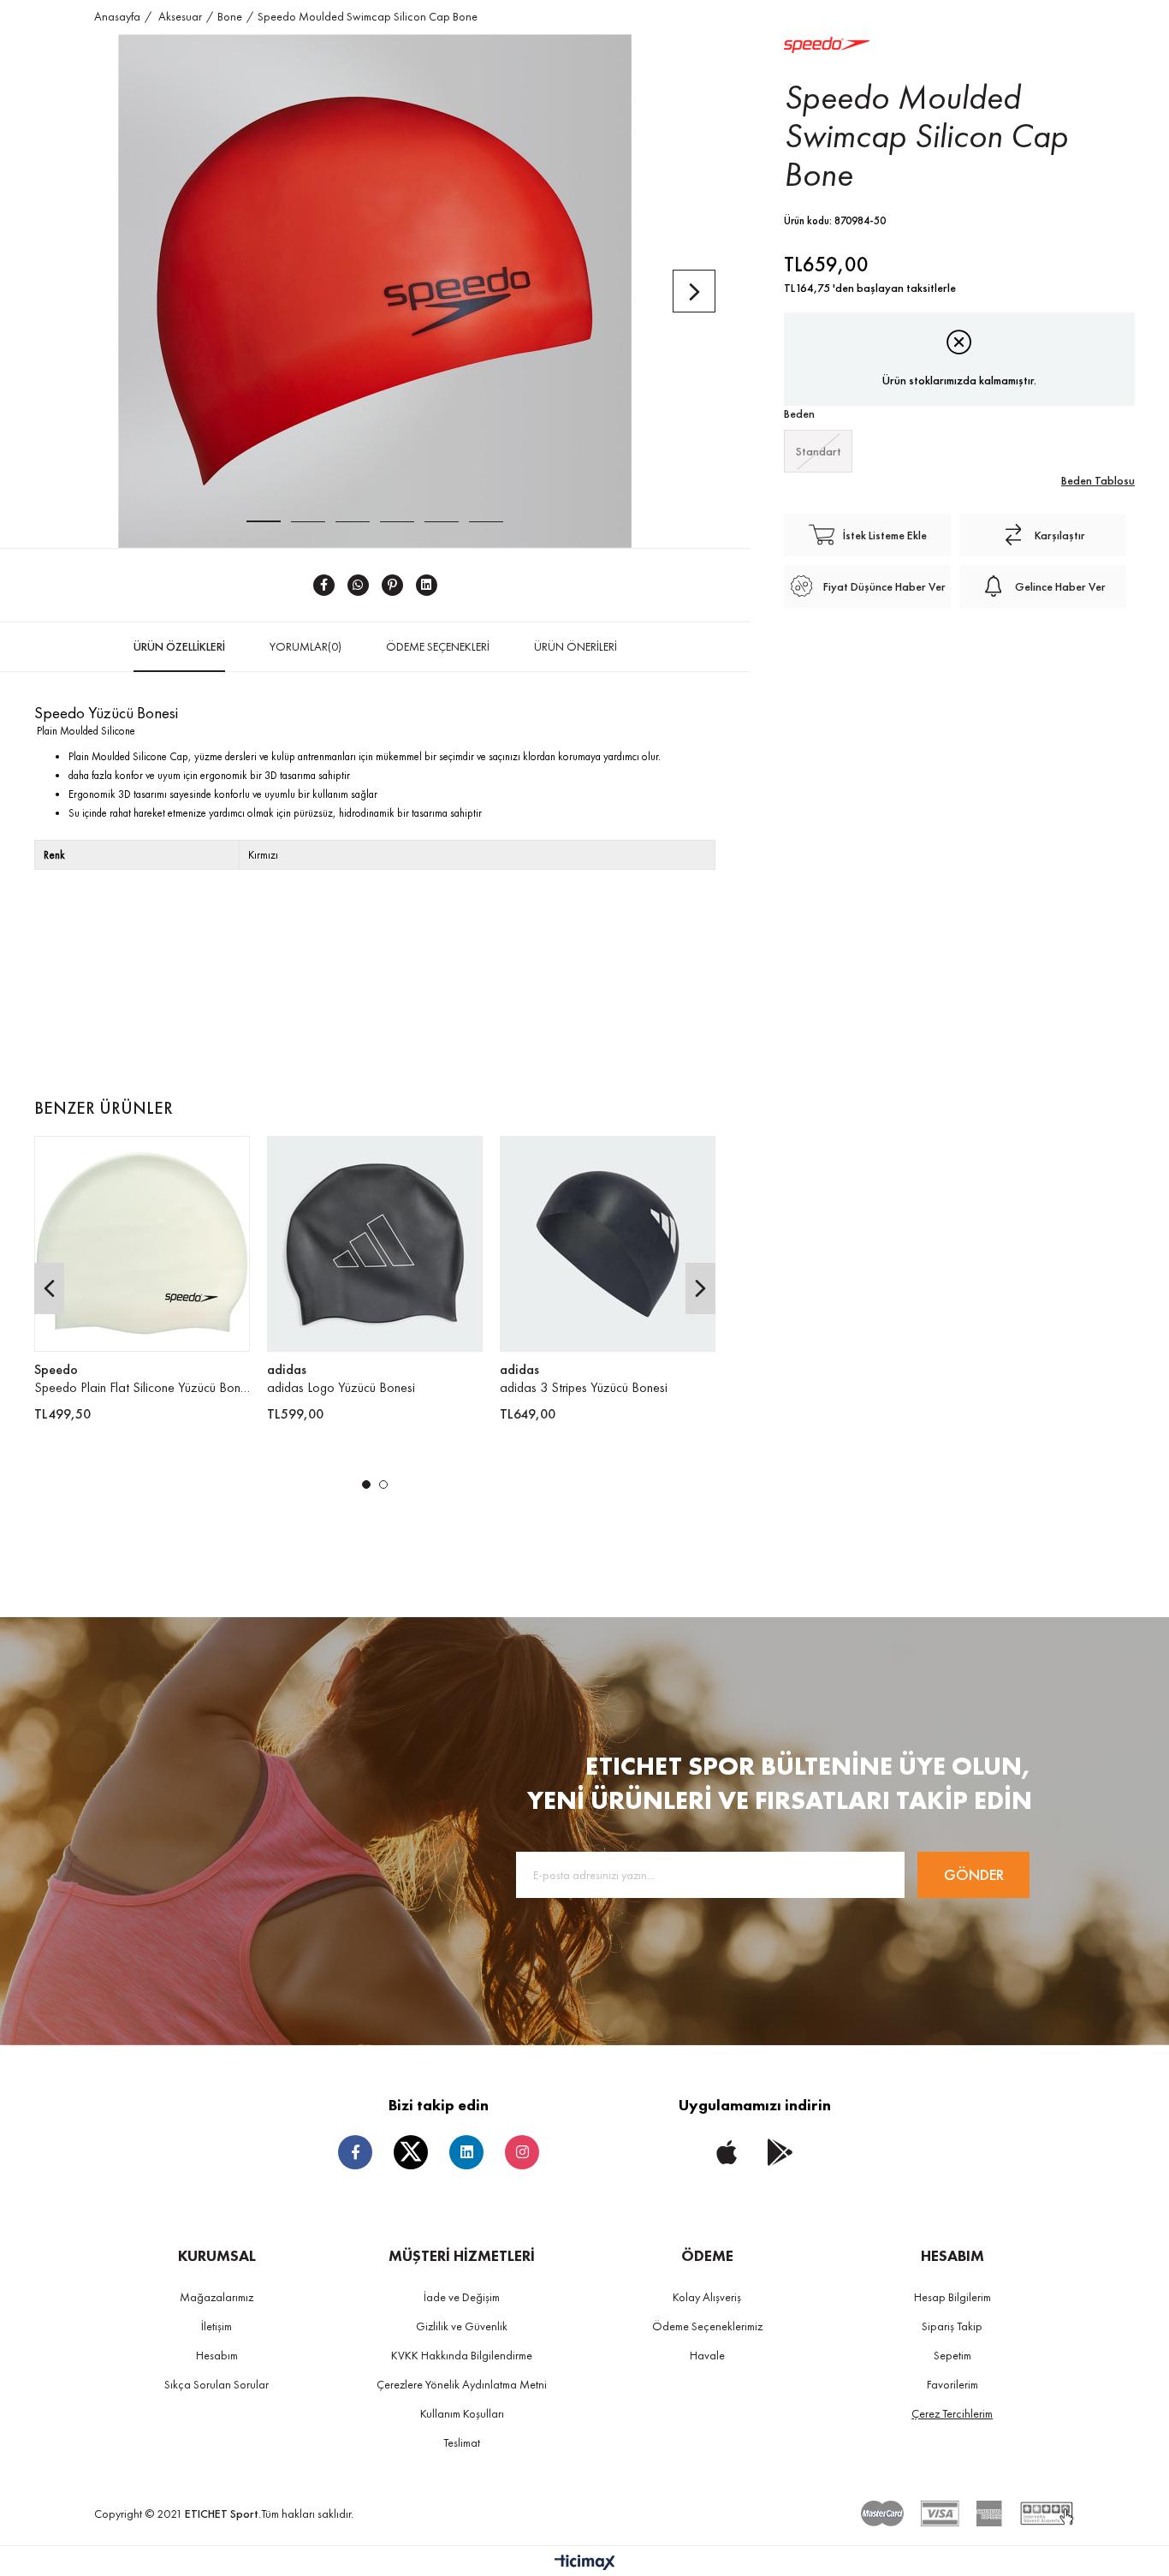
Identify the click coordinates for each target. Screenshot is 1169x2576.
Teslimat (462, 2442)
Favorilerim (952, 2384)
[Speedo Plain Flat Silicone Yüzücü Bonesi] (142, 1244)
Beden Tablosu (1098, 480)
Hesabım (217, 2355)
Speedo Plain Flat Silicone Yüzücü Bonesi (142, 1387)
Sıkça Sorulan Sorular (217, 2384)
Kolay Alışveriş (707, 2297)
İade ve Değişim (462, 2297)
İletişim (217, 2326)
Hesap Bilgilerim (952, 2297)
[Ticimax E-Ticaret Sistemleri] (585, 2564)
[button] (366, 1484)
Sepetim (952, 2355)
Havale (707, 2355)
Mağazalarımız (217, 2297)
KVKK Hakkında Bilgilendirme (462, 2355)
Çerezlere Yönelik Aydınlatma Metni (462, 2384)
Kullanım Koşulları (462, 2413)
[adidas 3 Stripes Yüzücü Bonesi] (608, 1244)
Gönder (974, 1874)
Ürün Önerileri (576, 646)
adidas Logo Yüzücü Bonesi (341, 1387)
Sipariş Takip (952, 2326)
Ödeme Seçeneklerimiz (707, 2326)
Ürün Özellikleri (179, 646)
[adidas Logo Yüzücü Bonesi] (375, 1244)
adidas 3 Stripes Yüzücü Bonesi (584, 1387)
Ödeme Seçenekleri (438, 646)
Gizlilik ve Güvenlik (462, 2326)
